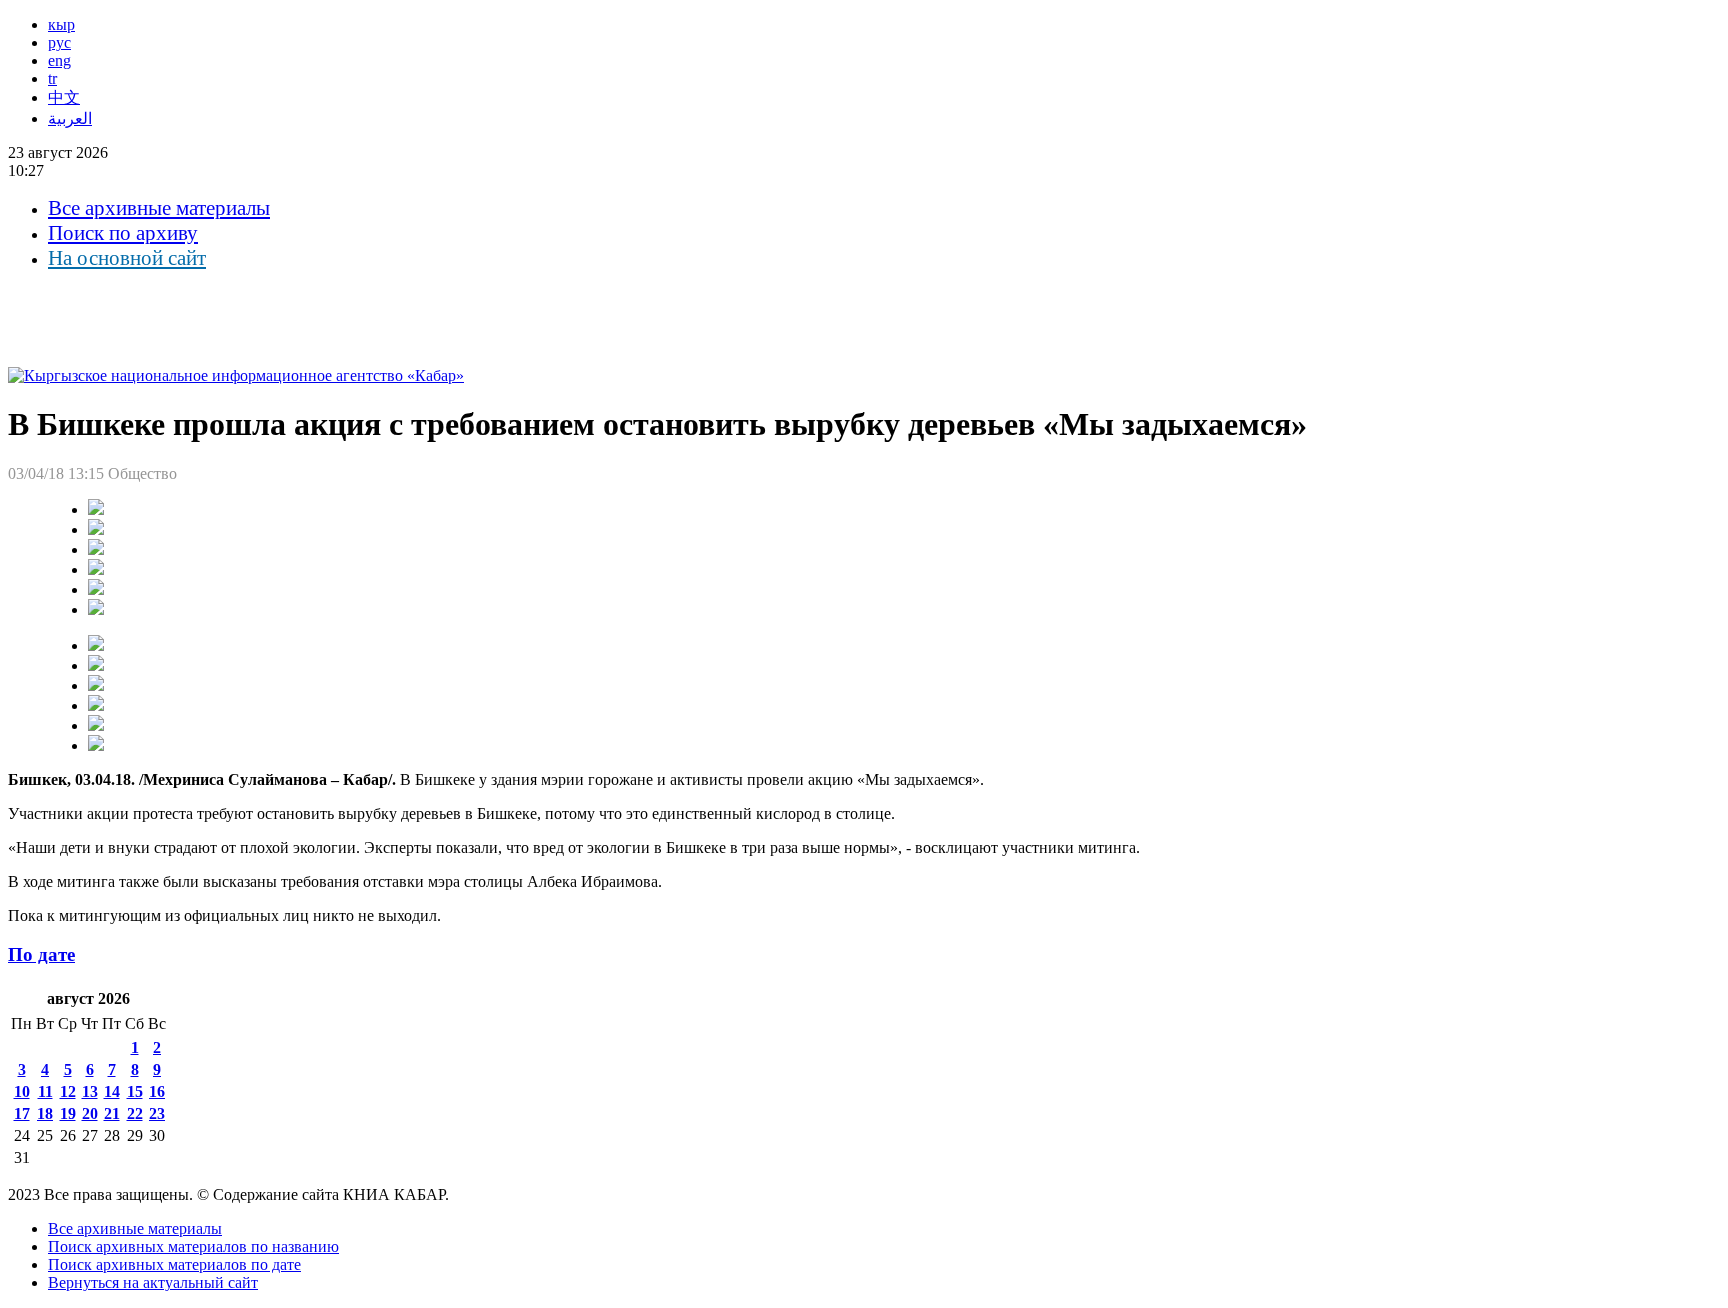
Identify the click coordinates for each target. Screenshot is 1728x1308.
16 (157, 1091)
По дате (41, 954)
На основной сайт (127, 258)
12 (68, 1091)
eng (59, 60)
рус (59, 42)
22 (135, 1113)
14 (112, 1091)
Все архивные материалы (159, 208)
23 (157, 1113)
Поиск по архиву (123, 233)
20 (90, 1113)
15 (135, 1091)
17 (22, 1113)
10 (22, 1091)
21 (112, 1113)
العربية (70, 118)
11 (45, 1091)
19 (68, 1113)
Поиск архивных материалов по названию (193, 1246)
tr (52, 78)
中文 (64, 97)
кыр (61, 24)
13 (90, 1091)
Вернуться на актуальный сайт (153, 1282)
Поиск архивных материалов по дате (174, 1264)
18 (45, 1113)
